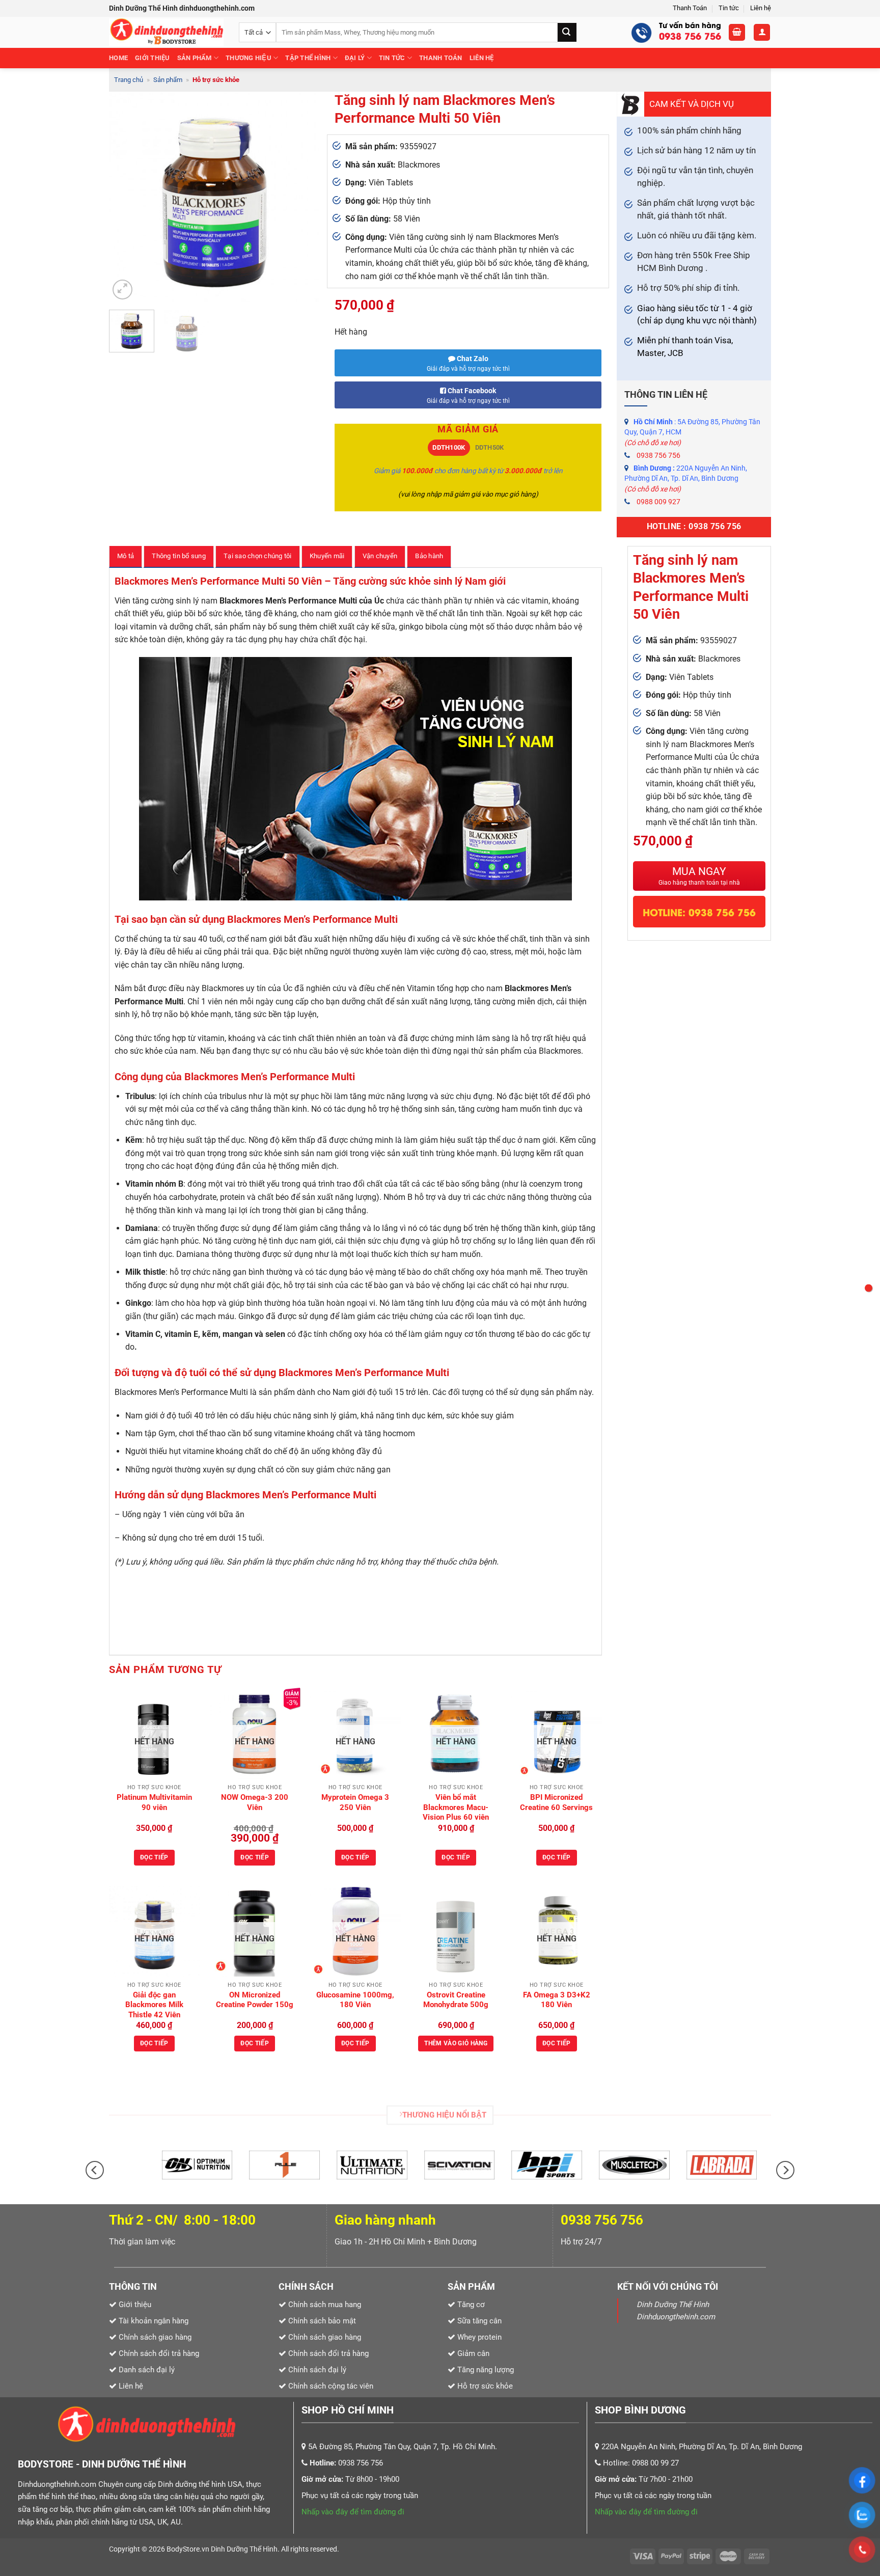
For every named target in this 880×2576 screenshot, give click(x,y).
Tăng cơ (471, 2305)
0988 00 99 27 (655, 2463)
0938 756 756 (658, 455)
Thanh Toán (690, 8)
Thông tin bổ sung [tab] (178, 556)
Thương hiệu (249, 58)
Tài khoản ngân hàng (153, 2321)
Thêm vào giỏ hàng (456, 2043)
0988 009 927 (658, 502)
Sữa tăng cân (478, 2321)
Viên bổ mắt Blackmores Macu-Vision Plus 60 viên (456, 1807)
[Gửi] (567, 32)
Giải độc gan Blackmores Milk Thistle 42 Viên (154, 2005)
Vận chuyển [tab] (380, 556)
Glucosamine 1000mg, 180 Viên (355, 2000)
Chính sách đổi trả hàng (328, 2353)
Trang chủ (129, 80)
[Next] (302, 197)
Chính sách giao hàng (325, 2337)
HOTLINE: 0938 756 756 (699, 912)
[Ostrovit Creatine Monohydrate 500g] (456, 1931)
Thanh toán (441, 58)
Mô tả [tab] (126, 556)
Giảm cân (473, 2353)
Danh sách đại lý (147, 2370)
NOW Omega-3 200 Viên (255, 1802)
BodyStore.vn (189, 2549)
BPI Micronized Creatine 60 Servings (556, 1802)
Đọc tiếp (154, 1857)
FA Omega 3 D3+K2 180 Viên (557, 2000)
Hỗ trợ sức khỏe (216, 80)
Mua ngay (699, 876)
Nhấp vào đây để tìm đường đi (353, 2512)
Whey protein (478, 2337)
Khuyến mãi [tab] (327, 556)
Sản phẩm (195, 58)
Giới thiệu (153, 58)
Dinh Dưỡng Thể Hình (244, 2549)
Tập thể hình (308, 58)
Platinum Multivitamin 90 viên (154, 1802)
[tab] (449, 448)
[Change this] (869, 1288)
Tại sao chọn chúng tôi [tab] (258, 556)
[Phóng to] (122, 290)
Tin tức (729, 8)
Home (118, 58)
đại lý (355, 58)
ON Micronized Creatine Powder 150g (255, 2000)
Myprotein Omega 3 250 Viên (355, 1802)
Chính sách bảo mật (322, 2321)
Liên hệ (761, 8)
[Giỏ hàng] (737, 32)
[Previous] (126, 197)
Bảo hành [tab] (429, 556)
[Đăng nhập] (762, 32)
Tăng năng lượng (485, 2370)
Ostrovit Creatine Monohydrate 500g (456, 2000)
